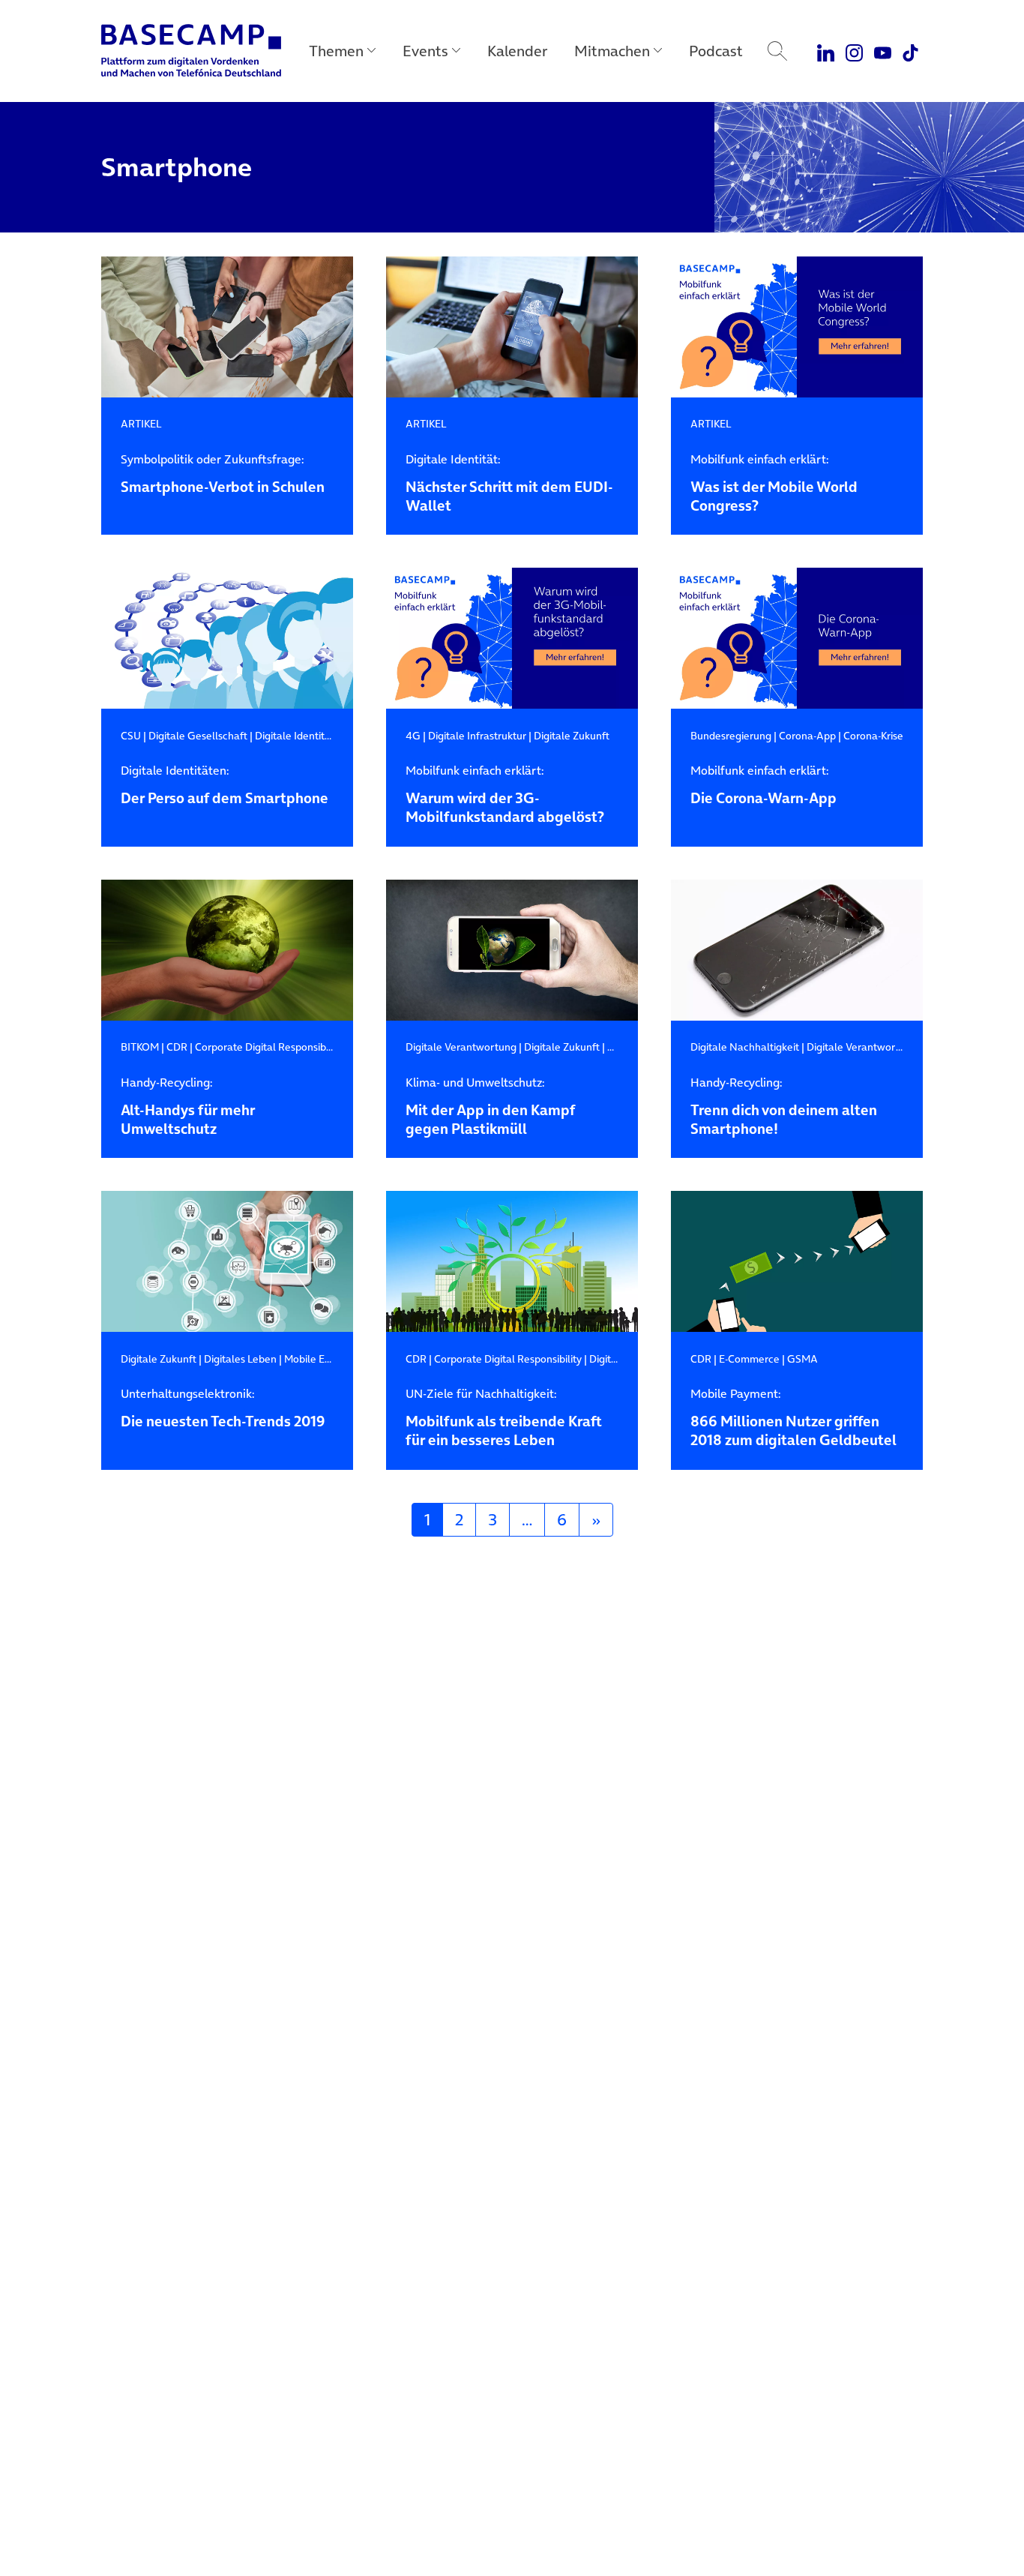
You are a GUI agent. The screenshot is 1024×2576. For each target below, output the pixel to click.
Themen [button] (336, 51)
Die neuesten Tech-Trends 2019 (223, 1409)
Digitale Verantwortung (461, 1047)
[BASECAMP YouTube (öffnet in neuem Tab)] (883, 51)
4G (413, 736)
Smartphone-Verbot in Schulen (223, 474)
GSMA (802, 1359)
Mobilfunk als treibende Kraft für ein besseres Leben (504, 1418)
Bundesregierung (731, 736)
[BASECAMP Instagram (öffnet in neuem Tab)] (854, 51)
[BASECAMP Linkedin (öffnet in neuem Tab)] (826, 51)
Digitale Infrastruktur (477, 736)
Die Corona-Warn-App (764, 786)
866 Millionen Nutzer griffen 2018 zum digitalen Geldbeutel (793, 1418)
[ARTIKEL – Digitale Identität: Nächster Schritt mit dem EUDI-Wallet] (512, 327)
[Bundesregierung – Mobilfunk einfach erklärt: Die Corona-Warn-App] (797, 639)
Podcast (716, 51)
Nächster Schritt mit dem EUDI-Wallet (509, 484)
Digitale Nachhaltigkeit (745, 1047)
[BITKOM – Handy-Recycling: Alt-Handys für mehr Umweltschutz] (227, 951)
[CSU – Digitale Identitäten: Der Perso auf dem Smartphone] (227, 639)
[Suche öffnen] (777, 51)
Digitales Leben (240, 1359)
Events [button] (425, 51)
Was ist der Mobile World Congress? (774, 484)
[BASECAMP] (191, 51)
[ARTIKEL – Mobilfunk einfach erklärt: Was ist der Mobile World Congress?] (797, 327)
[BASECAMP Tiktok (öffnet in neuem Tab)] (910, 51)
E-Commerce (749, 1359)
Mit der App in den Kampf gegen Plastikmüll (490, 1107)
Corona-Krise (873, 736)
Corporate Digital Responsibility (269, 1047)
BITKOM (140, 1047)
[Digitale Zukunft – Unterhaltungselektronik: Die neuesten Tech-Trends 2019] (227, 1262)
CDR (177, 1047)
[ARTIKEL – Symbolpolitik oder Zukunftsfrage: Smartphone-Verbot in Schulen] (227, 327)
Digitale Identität (295, 736)
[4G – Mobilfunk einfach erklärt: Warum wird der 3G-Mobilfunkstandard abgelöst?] (512, 639)
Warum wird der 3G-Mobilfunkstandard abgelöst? (505, 795)
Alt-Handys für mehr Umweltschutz (188, 1107)
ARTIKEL (141, 424)
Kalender (517, 51)
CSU (131, 736)
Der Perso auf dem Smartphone (225, 786)
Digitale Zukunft (572, 736)
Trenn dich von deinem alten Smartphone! (784, 1107)
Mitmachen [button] (612, 51)
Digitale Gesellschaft (198, 736)
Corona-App (807, 736)
